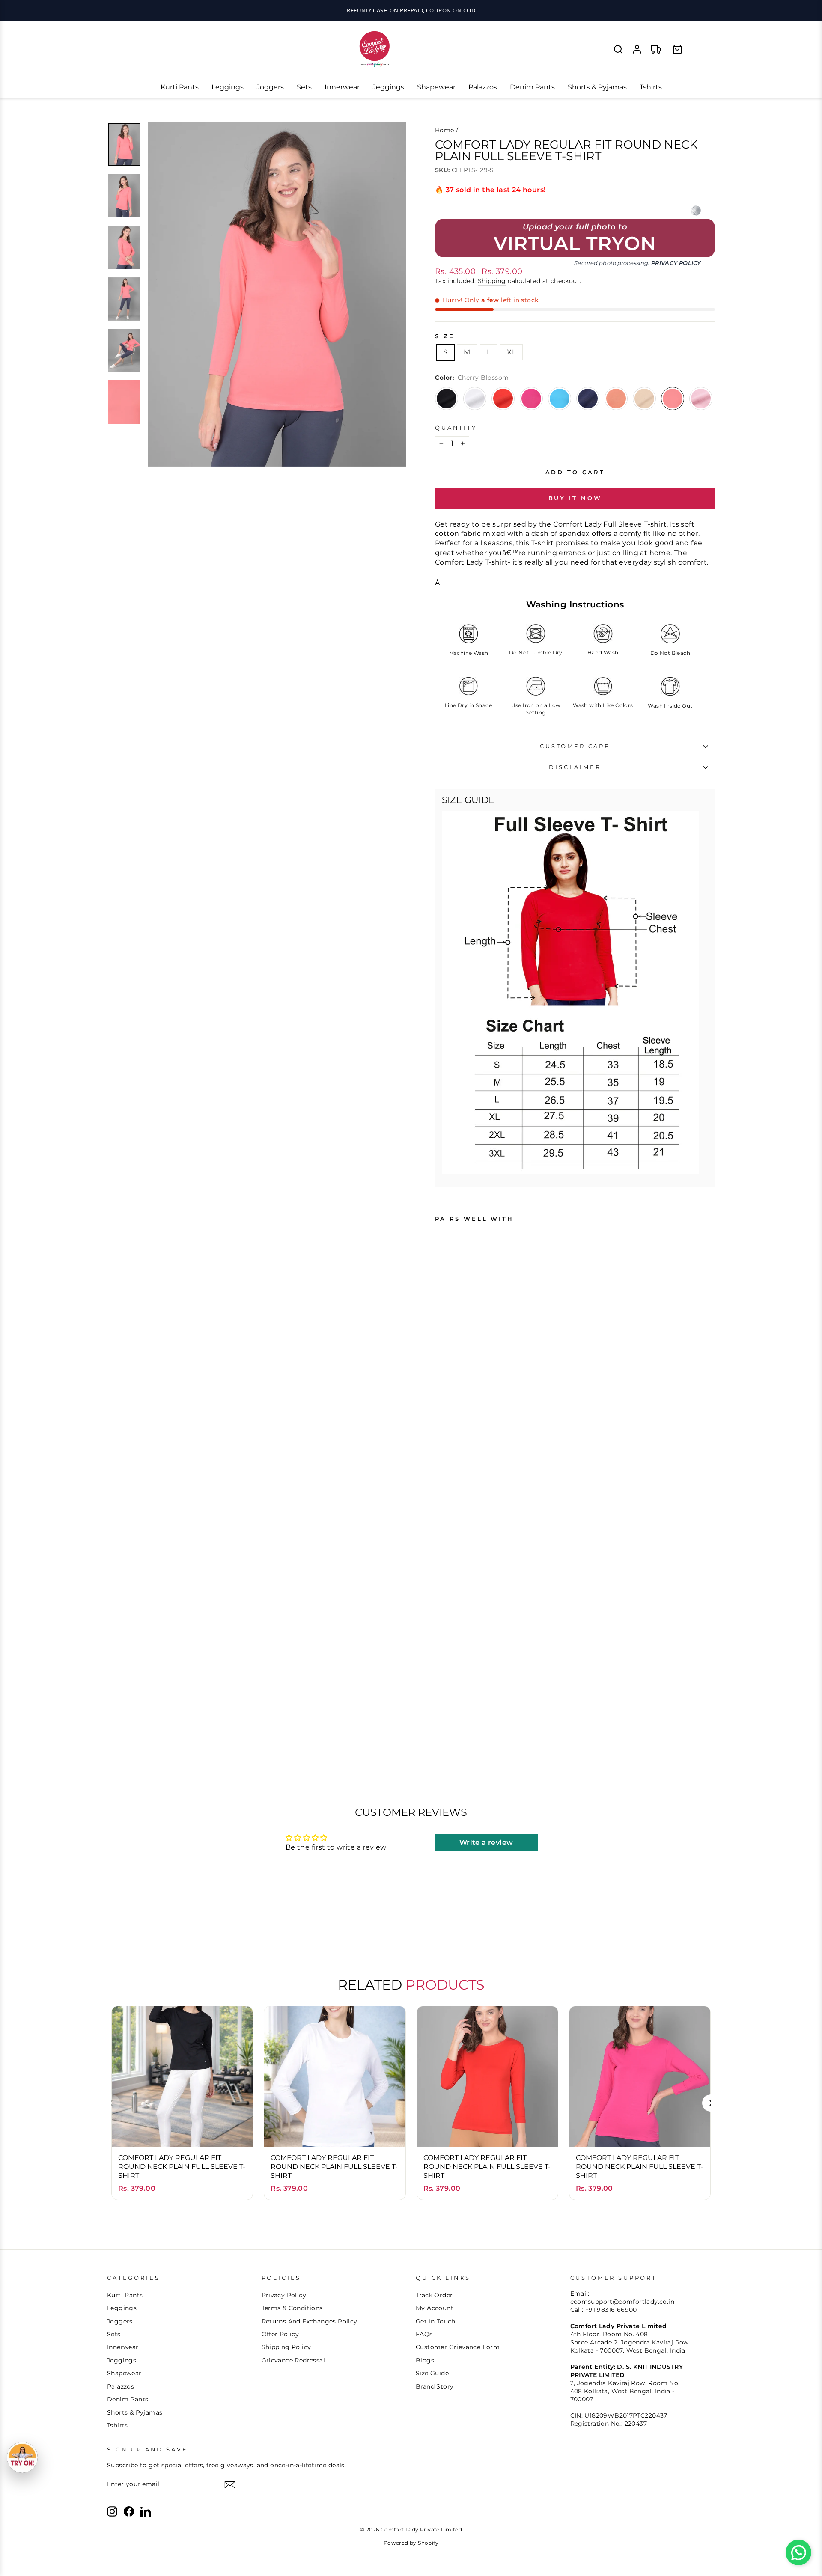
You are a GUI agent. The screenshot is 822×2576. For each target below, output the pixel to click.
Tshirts (651, 87)
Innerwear (342, 87)
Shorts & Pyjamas (597, 87)
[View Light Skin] (644, 399)
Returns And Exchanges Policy (310, 2321)
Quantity (456, 428)
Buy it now (575, 498)
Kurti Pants (180, 87)
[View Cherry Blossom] (673, 399)
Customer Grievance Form (458, 2347)
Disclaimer (575, 767)
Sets (304, 87)
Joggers (270, 87)
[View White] (475, 399)
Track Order (434, 2295)
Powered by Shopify (411, 2543)
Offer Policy (280, 2334)
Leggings (228, 87)
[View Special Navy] (588, 399)
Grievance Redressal (293, 2360)
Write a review (486, 1843)
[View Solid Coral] (616, 399)
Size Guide (432, 2373)
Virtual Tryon (575, 243)
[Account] (637, 49)
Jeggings (388, 87)
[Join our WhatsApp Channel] (798, 2552)
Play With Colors (411, 10)
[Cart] (677, 49)
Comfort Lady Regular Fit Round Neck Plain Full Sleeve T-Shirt (182, 2167)
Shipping (492, 281)
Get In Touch (436, 2321)
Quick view (182, 2132)
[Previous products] (111, 2103)
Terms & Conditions (292, 2308)
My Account (435, 2308)
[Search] (618, 49)
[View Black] (447, 399)
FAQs (424, 2334)
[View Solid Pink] (701, 399)
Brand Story (435, 2386)
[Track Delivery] (656, 49)
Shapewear (436, 87)
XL (511, 352)
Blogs (425, 2360)
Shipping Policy (286, 2347)
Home (445, 130)
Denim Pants (532, 87)
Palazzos (483, 87)
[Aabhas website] (696, 211)
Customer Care (575, 746)
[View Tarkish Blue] (560, 399)
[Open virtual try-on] (22, 2457)
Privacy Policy (676, 263)
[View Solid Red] (503, 399)
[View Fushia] (531, 399)
